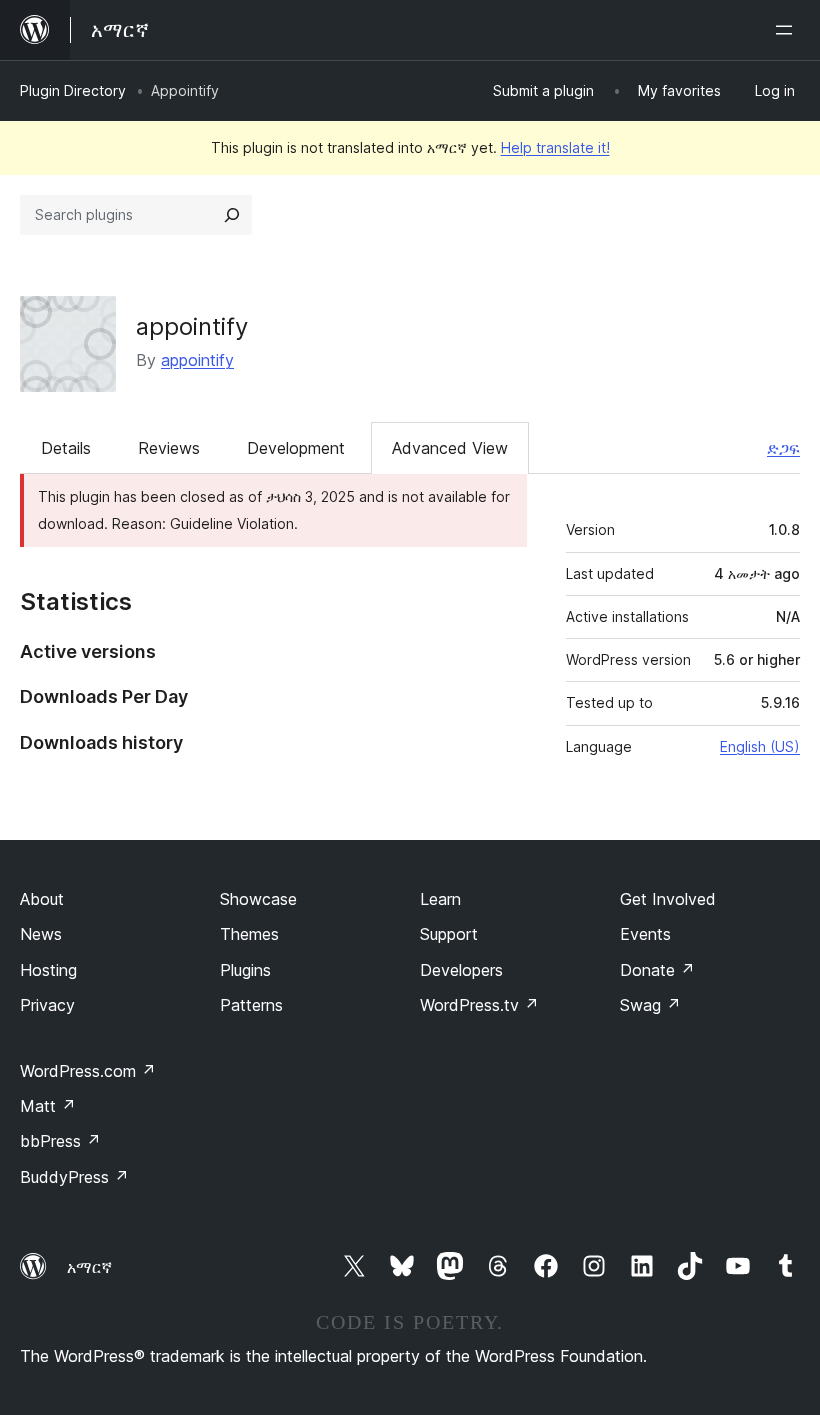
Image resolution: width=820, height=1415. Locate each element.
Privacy (47, 1005)
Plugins (245, 970)
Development (296, 448)
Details (66, 448)
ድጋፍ (783, 448)
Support (449, 934)
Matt (48, 1106)
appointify (192, 326)
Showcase (258, 899)
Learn (440, 899)
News (41, 934)
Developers (461, 970)
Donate (657, 970)
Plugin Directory (73, 90)
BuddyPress (74, 1177)
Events (645, 934)
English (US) (760, 746)
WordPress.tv (479, 1005)
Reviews (169, 448)
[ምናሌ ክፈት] (788, 30)
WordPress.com (88, 1071)
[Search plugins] (232, 215)
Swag (650, 1005)
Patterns (251, 1005)
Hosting (48, 970)
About (42, 899)
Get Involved (668, 899)
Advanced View (450, 448)
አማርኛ (89, 1267)
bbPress (60, 1141)
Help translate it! (555, 147)
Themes (249, 934)
